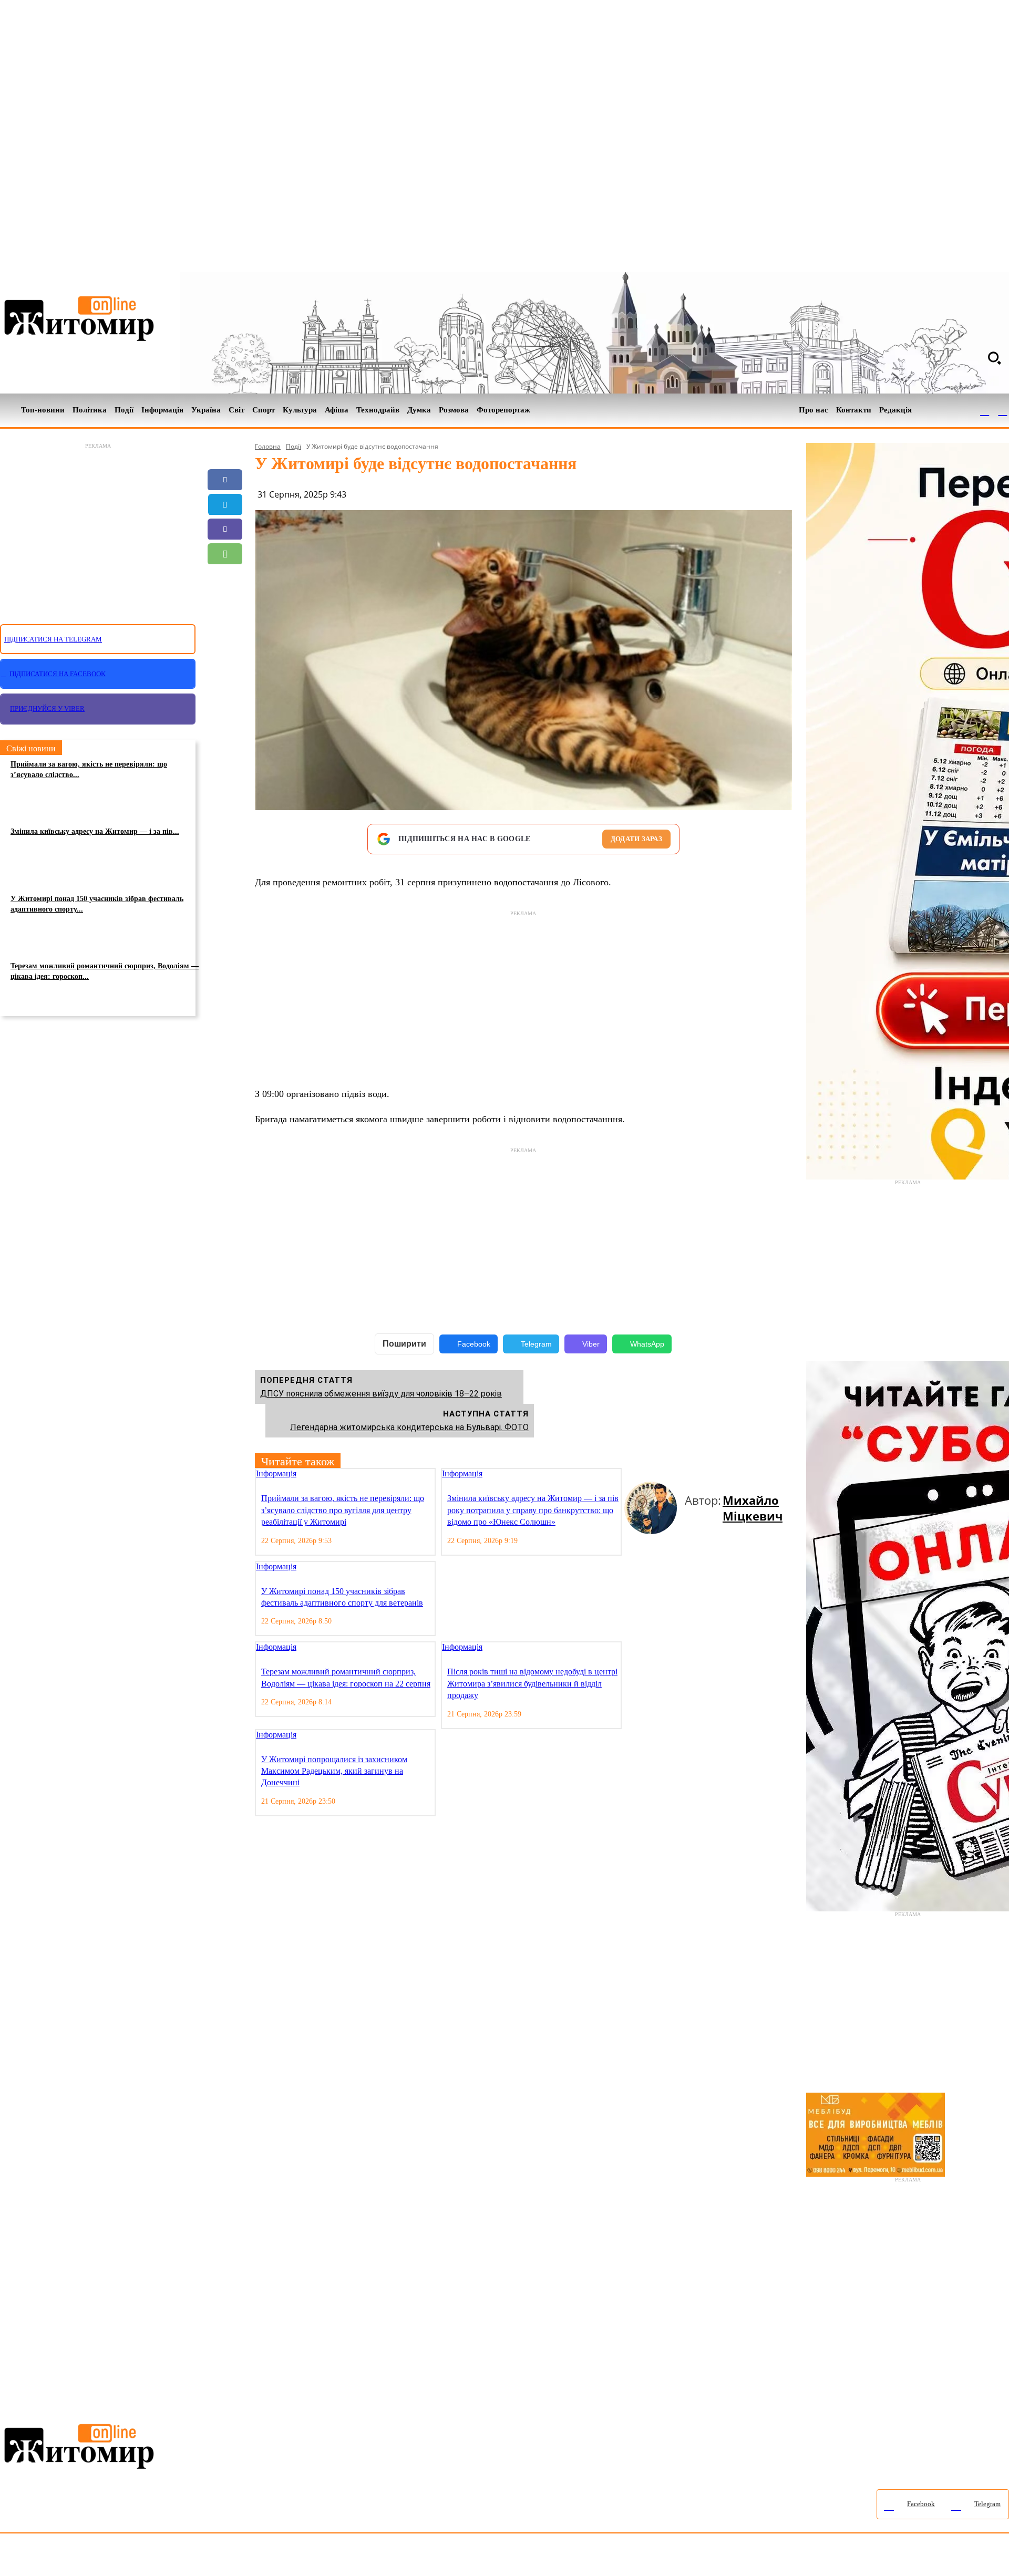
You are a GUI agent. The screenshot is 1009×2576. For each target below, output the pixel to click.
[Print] (225, 628)
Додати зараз (636, 839)
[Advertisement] (98, 527)
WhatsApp (647, 1344)
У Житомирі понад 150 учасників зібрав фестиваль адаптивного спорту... (97, 904)
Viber (591, 1344)
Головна (268, 446)
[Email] (225, 578)
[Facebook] (985, 410)
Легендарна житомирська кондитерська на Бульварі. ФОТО (409, 1427)
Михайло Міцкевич (753, 1508)
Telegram (536, 1344)
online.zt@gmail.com (579, 2557)
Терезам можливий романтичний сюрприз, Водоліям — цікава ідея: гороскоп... (105, 971)
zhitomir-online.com (449, 2557)
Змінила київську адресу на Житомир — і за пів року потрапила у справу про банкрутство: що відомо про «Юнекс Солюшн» (533, 1510)
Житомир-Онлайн (86, 2557)
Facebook (474, 1344)
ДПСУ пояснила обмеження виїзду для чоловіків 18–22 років (381, 1394)
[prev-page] (629, 1475)
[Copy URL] (225, 603)
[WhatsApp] (225, 554)
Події (294, 446)
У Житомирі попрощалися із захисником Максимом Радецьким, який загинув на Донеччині (334, 1771)
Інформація (276, 1473)
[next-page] (637, 1475)
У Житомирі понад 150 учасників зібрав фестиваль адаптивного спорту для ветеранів (342, 1597)
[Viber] (225, 529)
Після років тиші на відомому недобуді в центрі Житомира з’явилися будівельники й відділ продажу (532, 1683)
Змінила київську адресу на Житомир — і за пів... (95, 831)
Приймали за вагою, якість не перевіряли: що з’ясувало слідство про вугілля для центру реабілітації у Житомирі (343, 1510)
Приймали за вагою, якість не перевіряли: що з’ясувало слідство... (89, 769)
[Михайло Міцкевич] (655, 1508)
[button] (994, 358)
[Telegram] (1003, 410)
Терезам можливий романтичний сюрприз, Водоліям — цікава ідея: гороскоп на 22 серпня (346, 1677)
